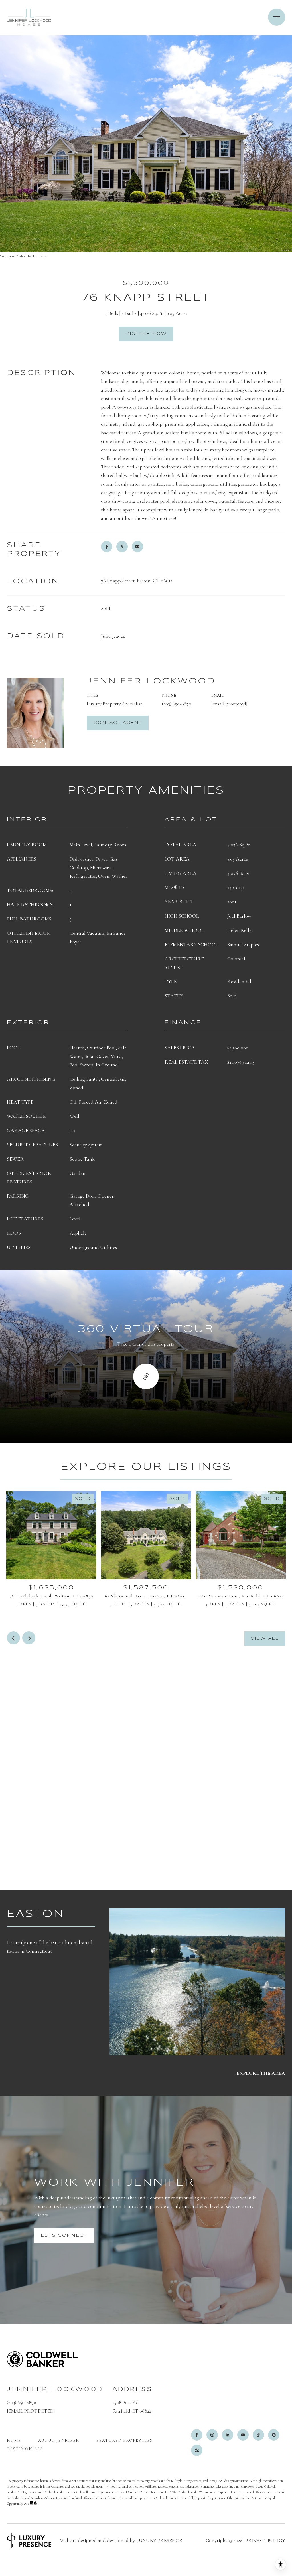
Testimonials (25, 2449)
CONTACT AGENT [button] (118, 723)
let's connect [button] (64, 2236)
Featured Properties (124, 2440)
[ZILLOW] (197, 2450)
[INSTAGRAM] (212, 2435)
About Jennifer (59, 2440)
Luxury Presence (159, 2540)
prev (13, 1638)
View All (265, 1638)
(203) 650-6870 (177, 704)
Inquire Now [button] (146, 334)
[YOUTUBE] (243, 2435)
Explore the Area (261, 2073)
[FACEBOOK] (197, 2435)
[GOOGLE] (274, 2435)
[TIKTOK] (258, 2435)
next (29, 1638)
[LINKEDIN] (228, 2435)
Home (14, 2440)
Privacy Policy (265, 2540)
